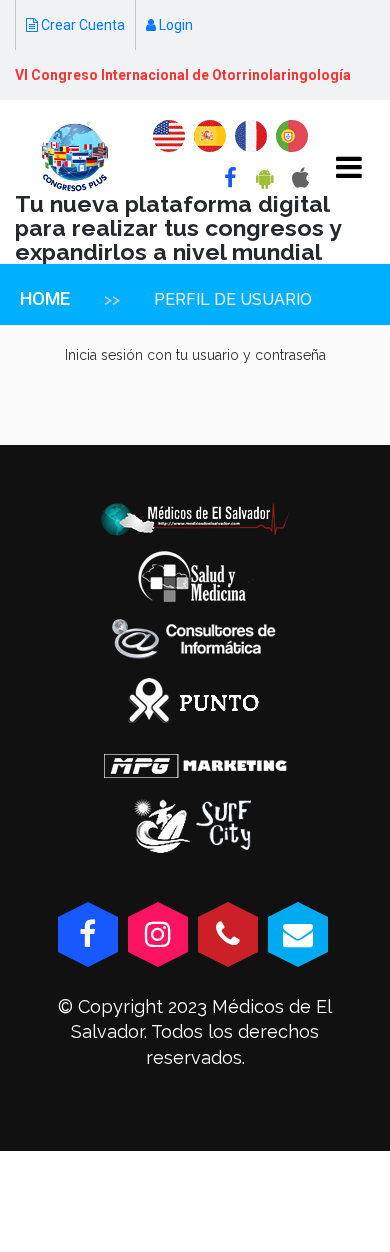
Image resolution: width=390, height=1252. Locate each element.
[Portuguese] (292, 136)
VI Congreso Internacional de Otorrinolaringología (183, 75)
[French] (251, 136)
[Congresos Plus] (75, 157)
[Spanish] (210, 136)
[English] (169, 136)
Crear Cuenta (81, 25)
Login (174, 25)
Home (45, 298)
